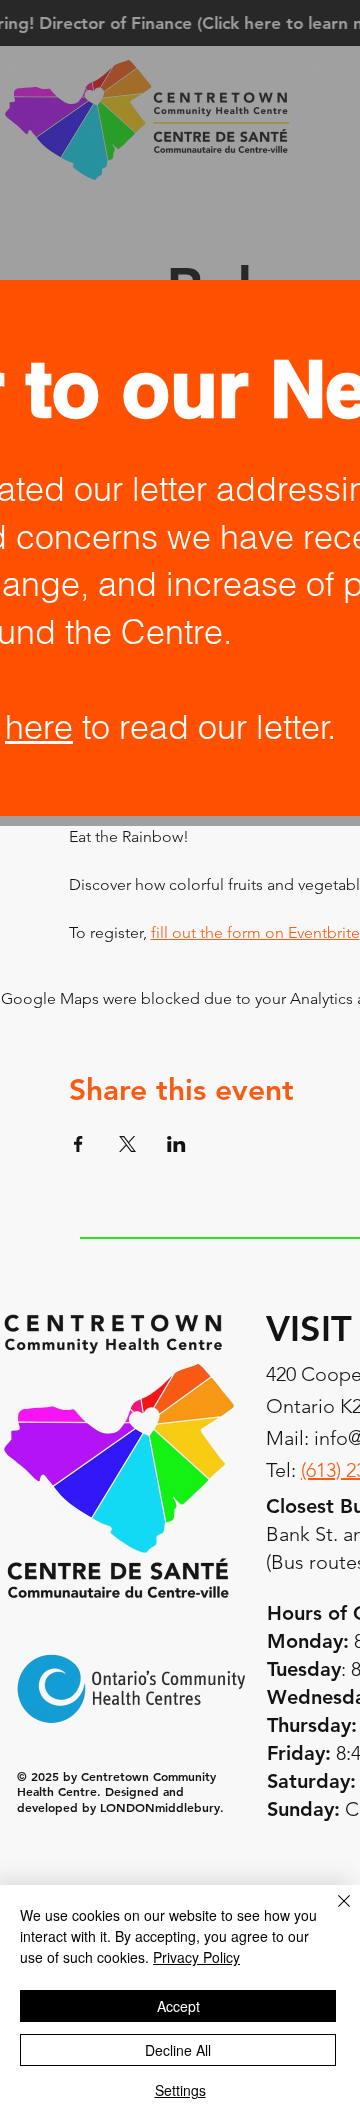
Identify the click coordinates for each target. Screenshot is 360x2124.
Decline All (178, 2050)
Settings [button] (180, 2090)
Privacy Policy (196, 1957)
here (39, 727)
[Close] (332, 1913)
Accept (178, 2006)
